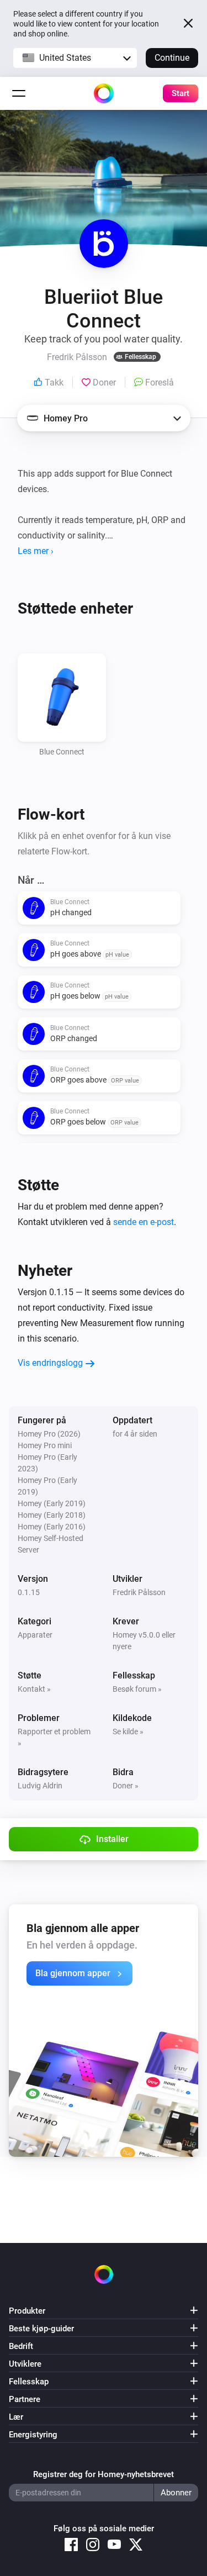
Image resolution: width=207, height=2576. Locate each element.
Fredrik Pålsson (139, 1592)
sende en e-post (144, 1222)
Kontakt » (34, 1689)
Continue (172, 58)
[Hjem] (104, 93)
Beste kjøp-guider (41, 2329)
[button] (75, 58)
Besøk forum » (137, 1689)
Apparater (35, 1635)
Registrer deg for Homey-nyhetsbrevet (104, 2474)
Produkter (27, 2311)
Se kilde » (128, 1732)
